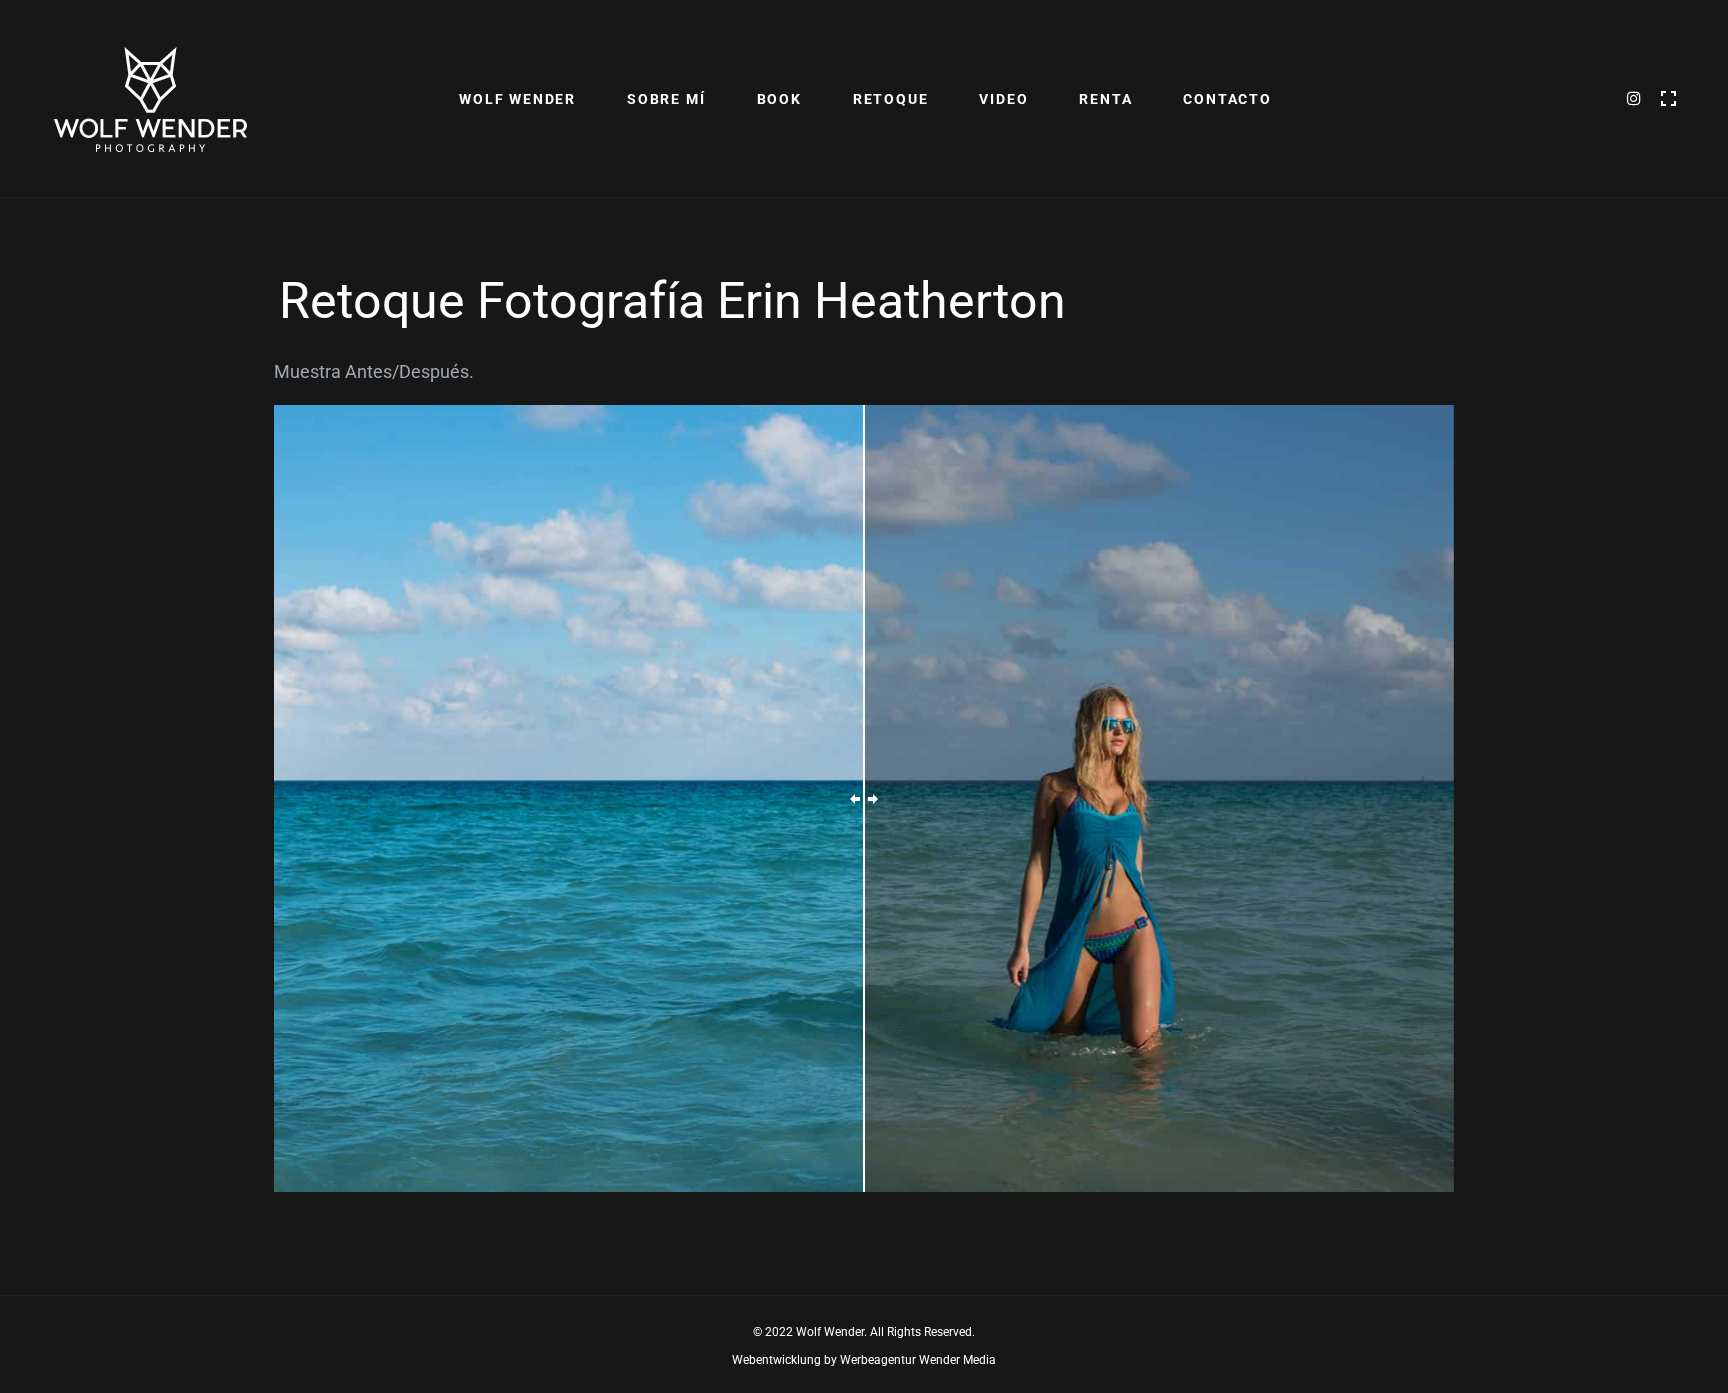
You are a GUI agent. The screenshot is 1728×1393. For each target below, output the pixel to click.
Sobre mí (666, 99)
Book (779, 99)
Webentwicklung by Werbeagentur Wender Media (864, 1360)
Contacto (1227, 99)
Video (1003, 99)
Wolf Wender (517, 99)
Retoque (891, 99)
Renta (1105, 99)
